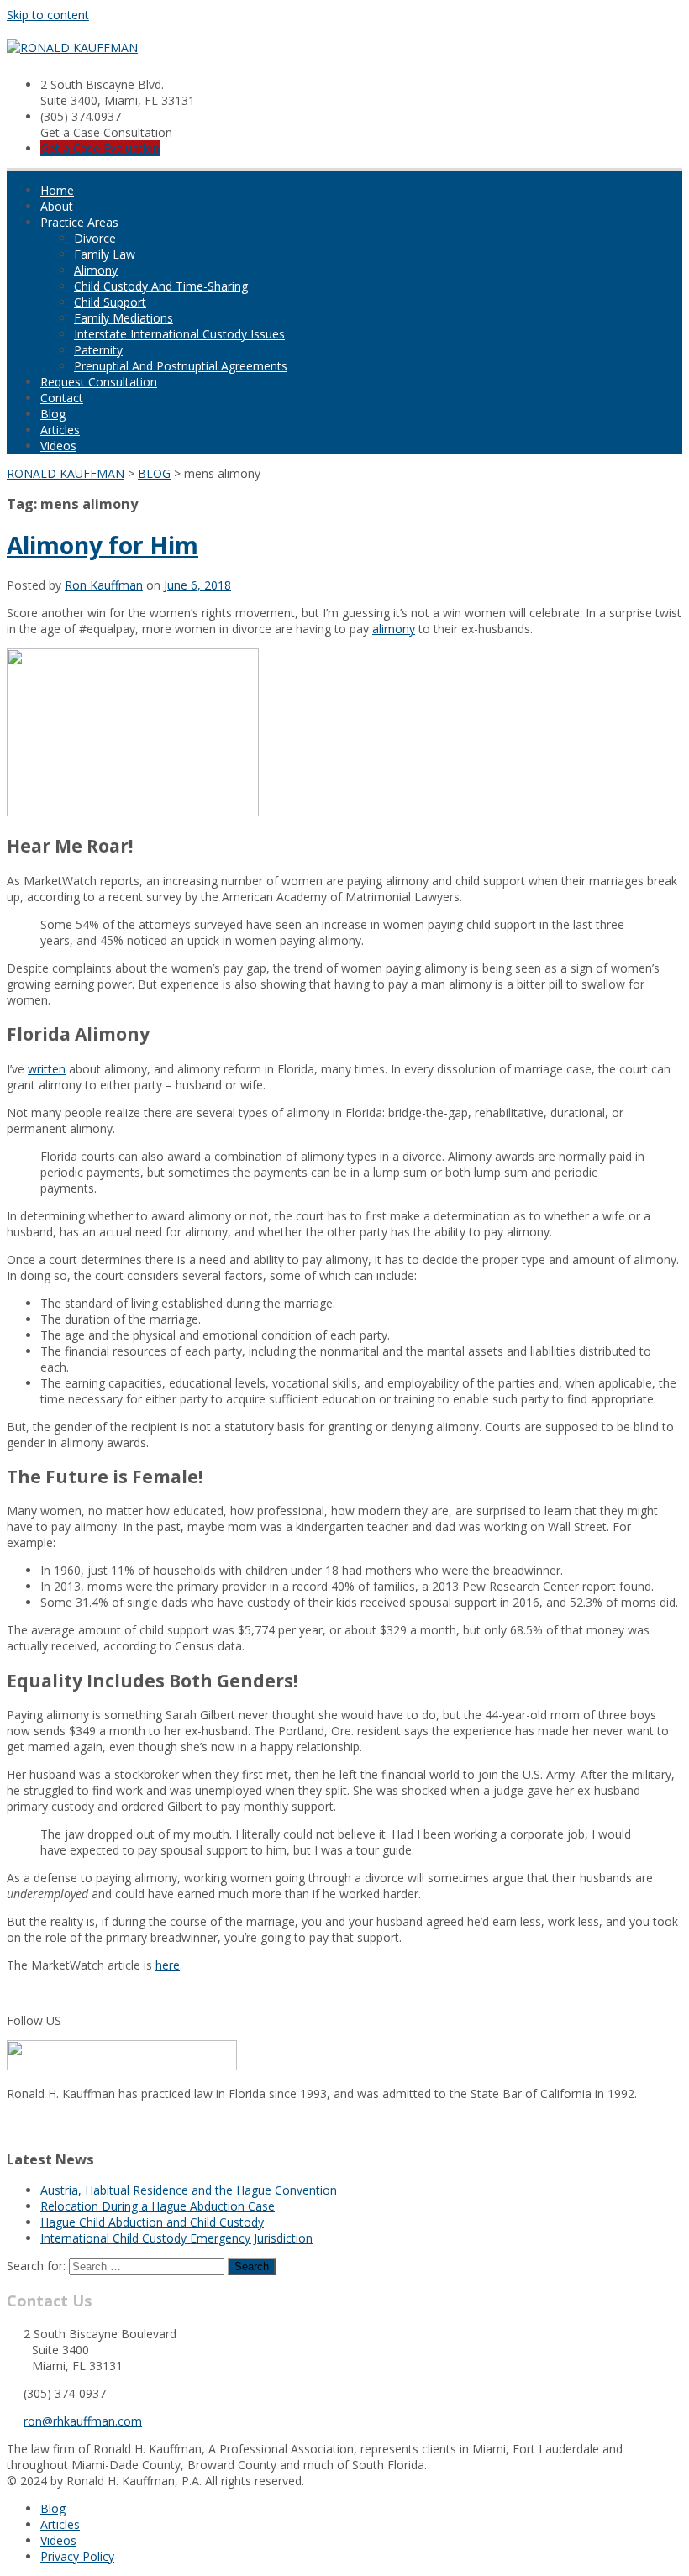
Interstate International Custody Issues (179, 334)
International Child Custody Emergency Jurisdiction (176, 2238)
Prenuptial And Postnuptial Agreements (181, 366)
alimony (394, 629)
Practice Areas (79, 222)
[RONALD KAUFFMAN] (72, 47)
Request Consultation (99, 382)
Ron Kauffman (104, 585)
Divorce (95, 238)
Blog (53, 414)
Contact (62, 398)
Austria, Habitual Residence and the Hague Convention (189, 2190)
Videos (58, 446)
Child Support (110, 302)
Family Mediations (124, 318)
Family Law (105, 254)
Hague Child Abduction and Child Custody (152, 2222)
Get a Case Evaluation (100, 148)
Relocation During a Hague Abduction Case (158, 2206)
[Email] (12, 2125)
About (57, 206)
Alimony (96, 270)
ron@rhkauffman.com (83, 2421)
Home (57, 190)
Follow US (34, 2020)
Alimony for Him (103, 545)
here (168, 1965)
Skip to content (48, 15)
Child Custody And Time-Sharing (161, 286)
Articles (60, 430)
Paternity (98, 350)
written (47, 1069)
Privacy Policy (77, 2556)
